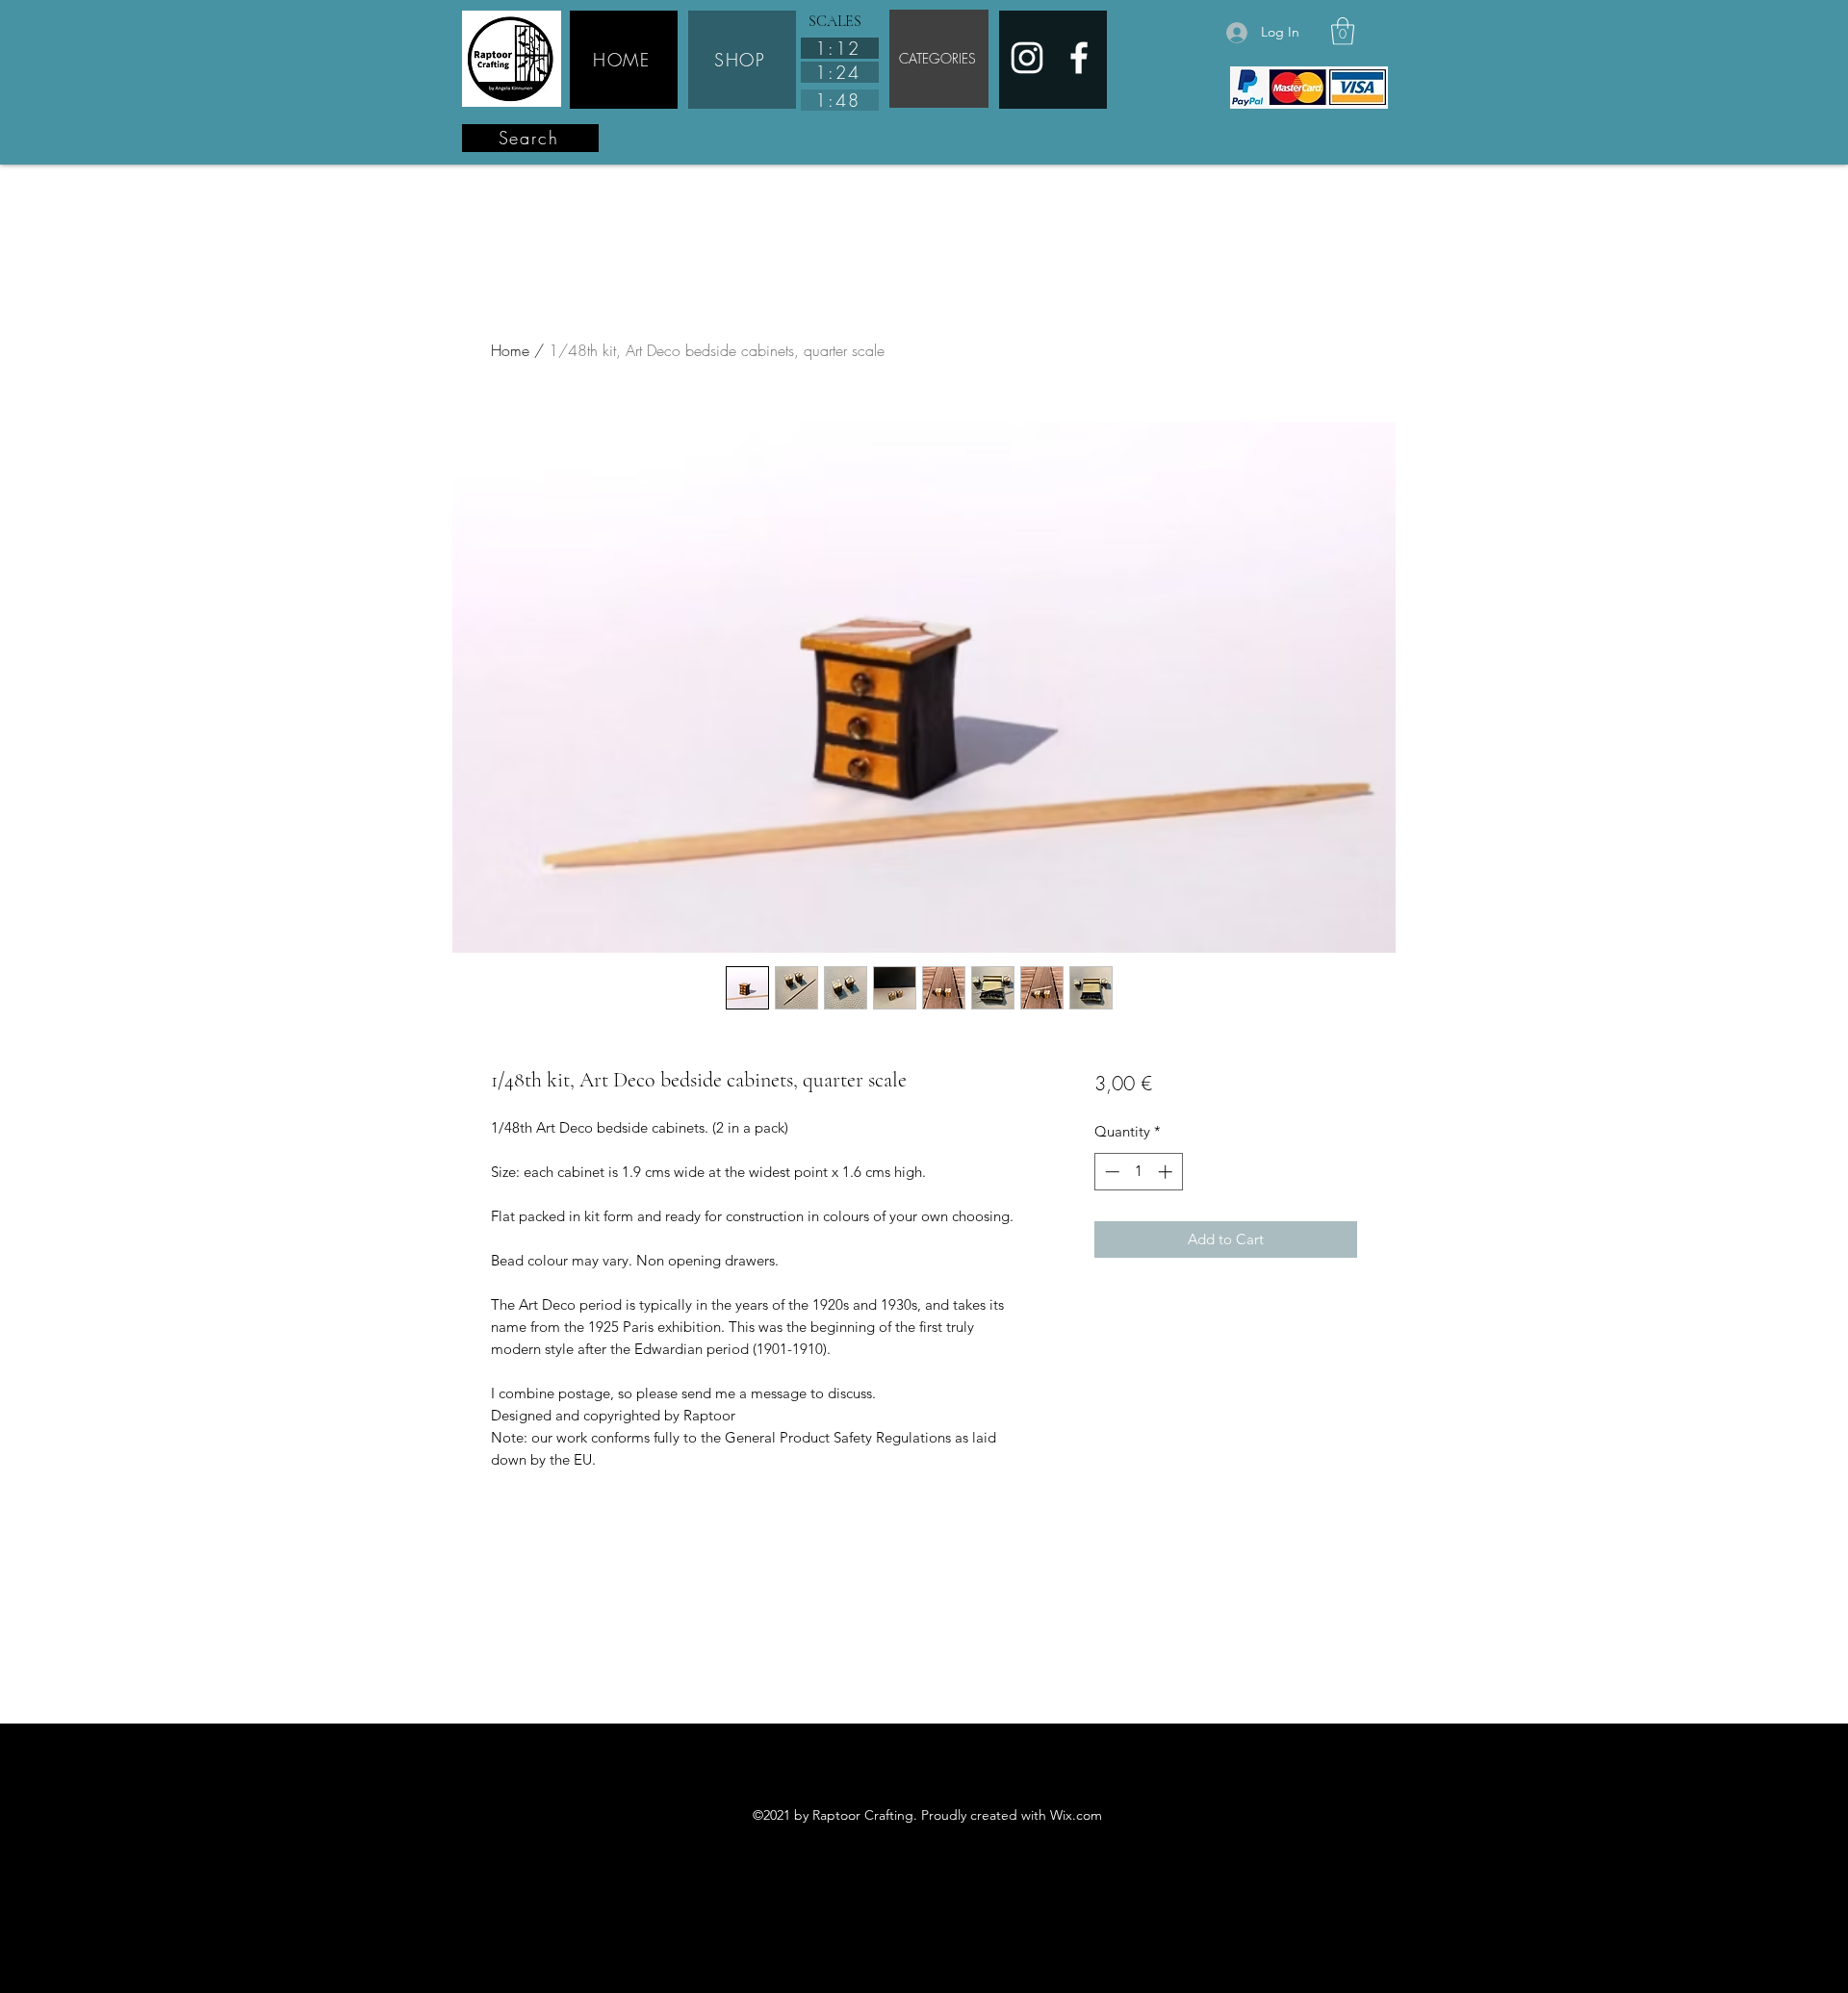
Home (510, 350)
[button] (1343, 31)
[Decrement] (1110, 1172)
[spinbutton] (1138, 1172)
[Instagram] (1027, 58)
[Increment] (1167, 1172)
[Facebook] (1079, 58)
